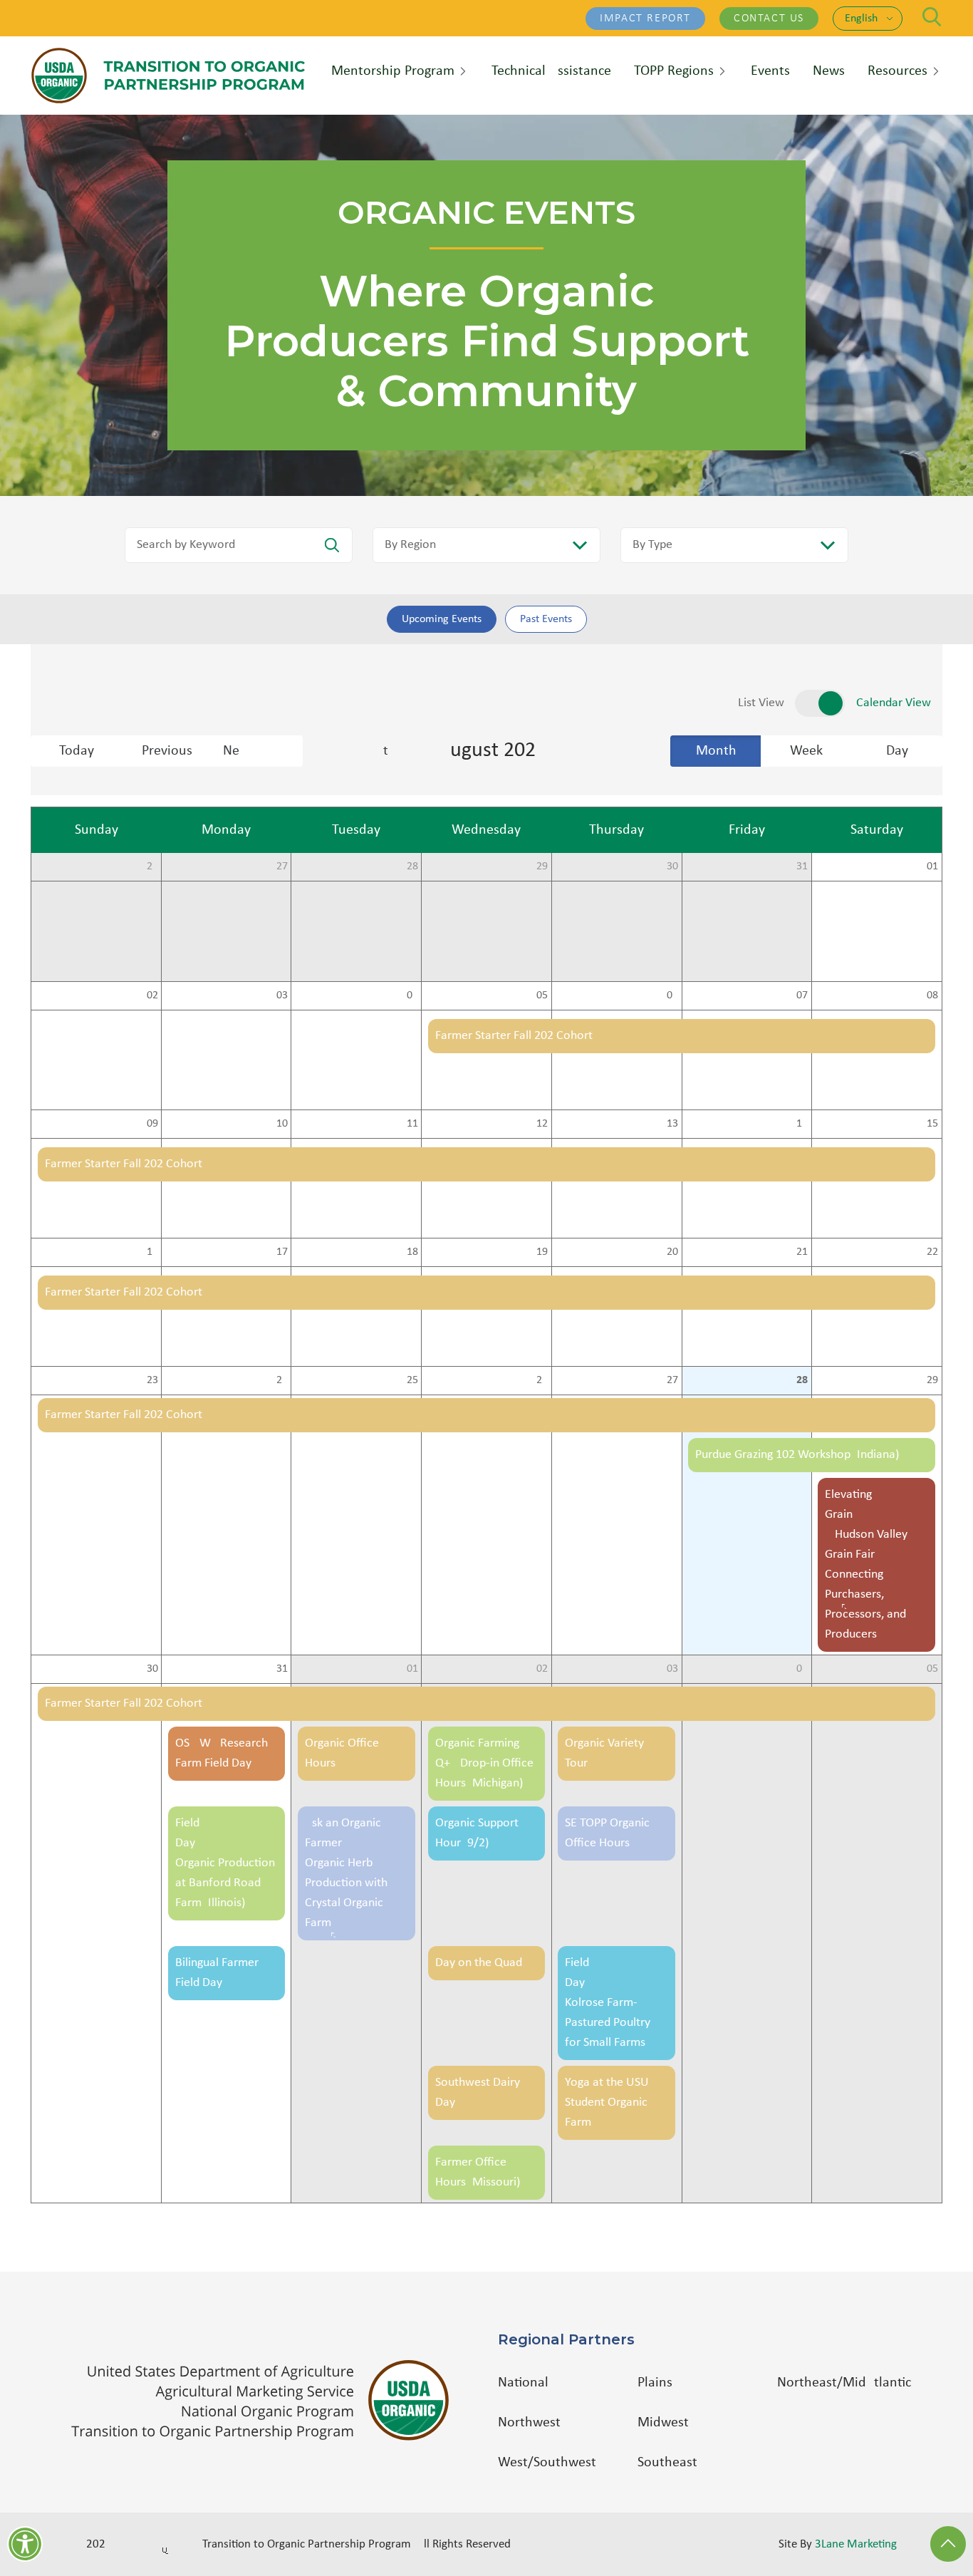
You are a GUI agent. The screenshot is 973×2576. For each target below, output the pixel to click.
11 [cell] (412, 1124)
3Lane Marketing (856, 2544)
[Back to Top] (948, 2544)
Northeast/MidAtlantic (844, 2383)
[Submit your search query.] (332, 545)
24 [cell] (282, 1380)
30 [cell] (672, 867)
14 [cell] (802, 1124)
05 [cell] (542, 995)
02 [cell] (152, 995)
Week (806, 751)
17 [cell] (282, 1252)
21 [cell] (802, 1252)
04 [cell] (412, 995)
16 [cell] (152, 1252)
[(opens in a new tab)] (267, 2400)
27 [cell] (282, 867)
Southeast (667, 2463)
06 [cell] (672, 995)
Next (263, 751)
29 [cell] (542, 867)
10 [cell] (282, 1124)
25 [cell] (412, 1380)
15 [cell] (932, 1124)
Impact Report (645, 19)
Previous (167, 751)
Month (716, 751)
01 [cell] (932, 867)
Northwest (529, 2423)
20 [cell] (672, 1252)
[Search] (932, 17)
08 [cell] (932, 995)
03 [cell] (282, 995)
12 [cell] (542, 1124)
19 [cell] (542, 1252)
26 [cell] (152, 867)
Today (77, 751)
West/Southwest (547, 2463)
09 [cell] (152, 1124)
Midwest (663, 2423)
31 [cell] (802, 867)
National (523, 2383)
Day (897, 751)
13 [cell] (672, 1124)
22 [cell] (932, 1252)
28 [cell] (412, 867)
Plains (655, 2383)
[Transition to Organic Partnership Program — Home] (168, 76)
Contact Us (769, 19)
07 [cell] (802, 995)
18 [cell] (412, 1252)
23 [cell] (152, 1380)
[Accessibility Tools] (25, 2544)
